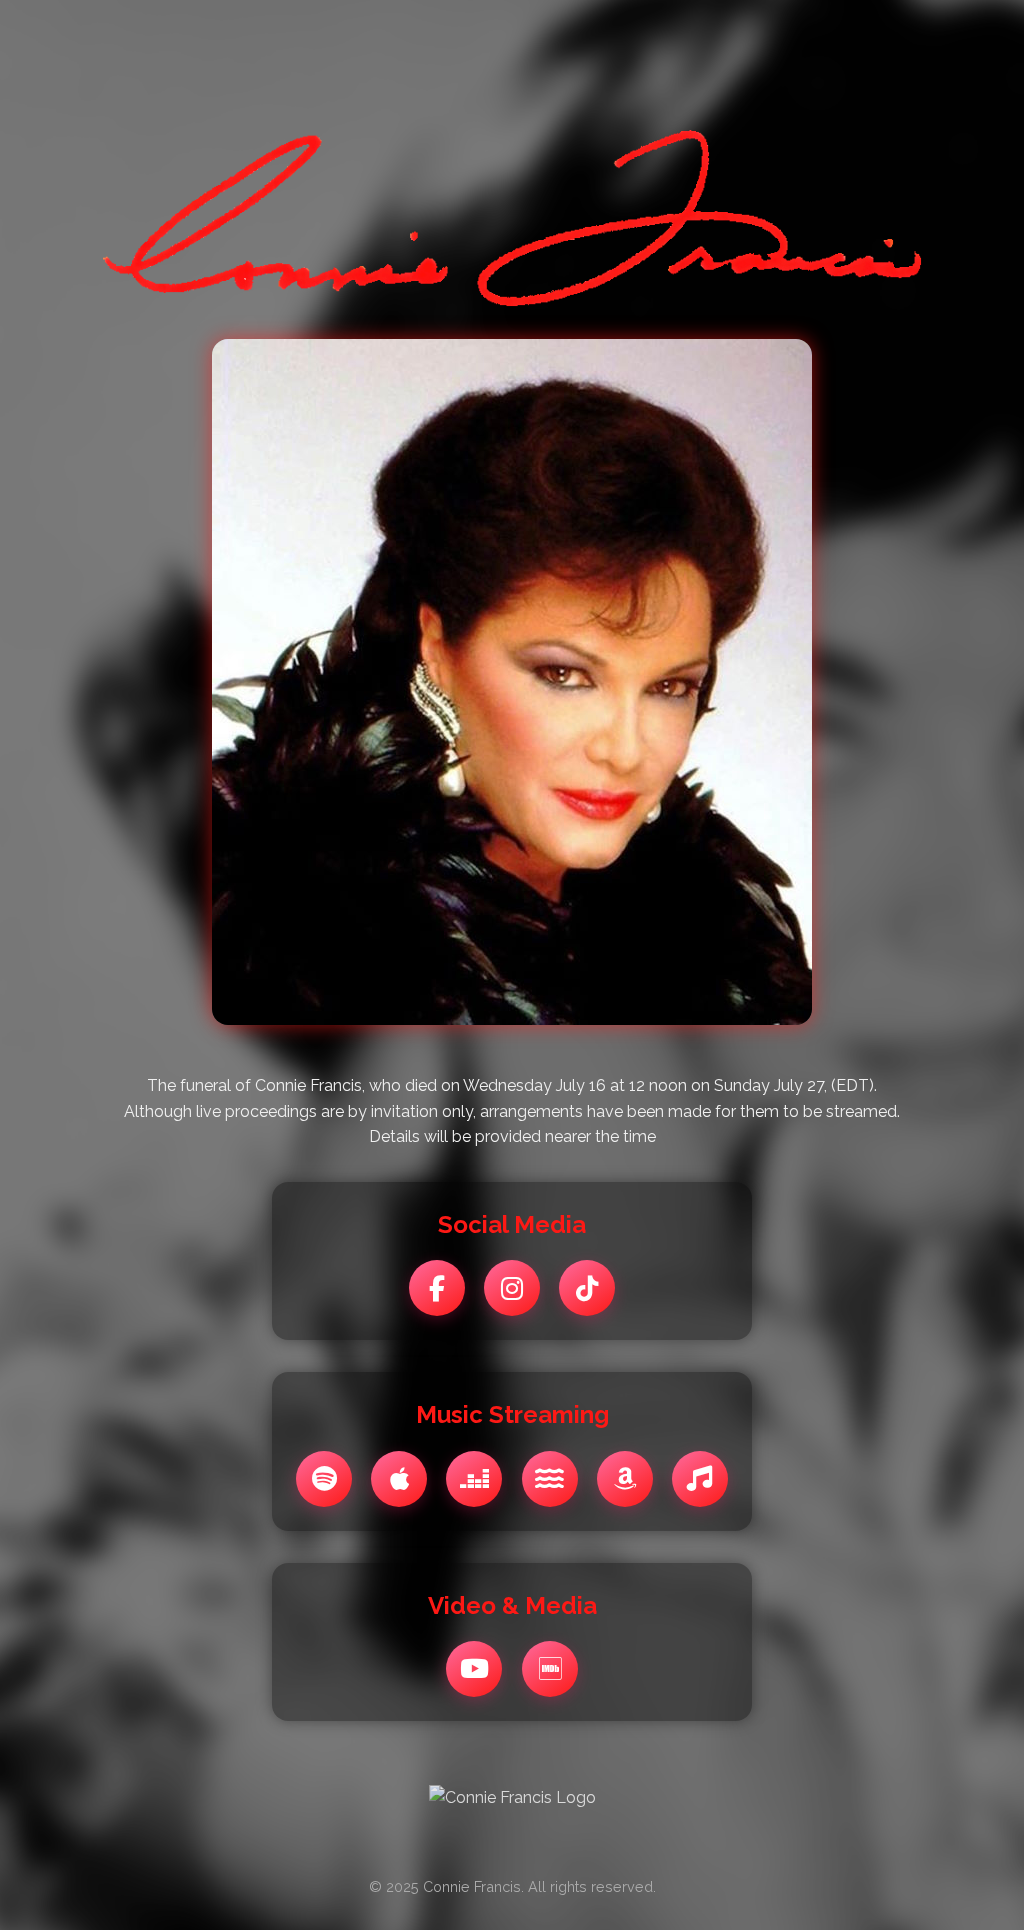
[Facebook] (437, 1288)
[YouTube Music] (700, 1479)
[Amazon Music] (625, 1479)
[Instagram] (512, 1288)
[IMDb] (550, 1669)
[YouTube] (474, 1669)
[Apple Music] (399, 1479)
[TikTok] (587, 1288)
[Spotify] (324, 1479)
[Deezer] (474, 1479)
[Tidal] (550, 1479)
